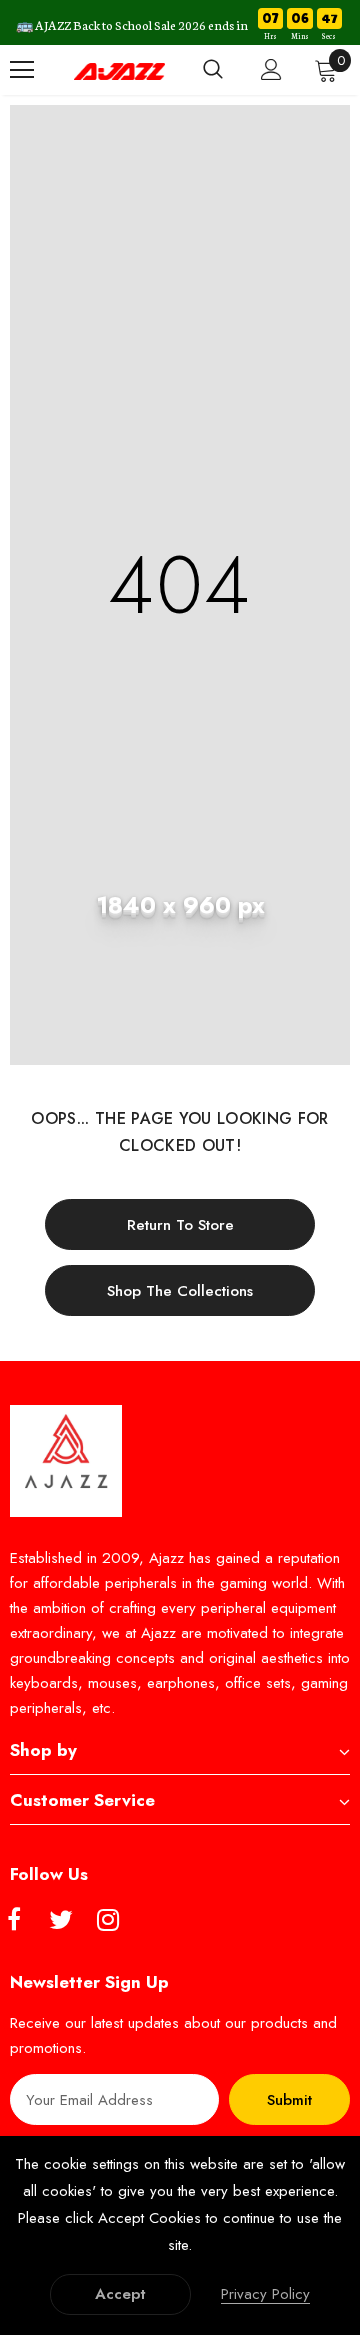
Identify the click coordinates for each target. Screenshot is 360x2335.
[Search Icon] (213, 70)
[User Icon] (271, 69)
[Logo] (119, 69)
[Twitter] (61, 1921)
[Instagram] (108, 1921)
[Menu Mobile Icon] (22, 70)
